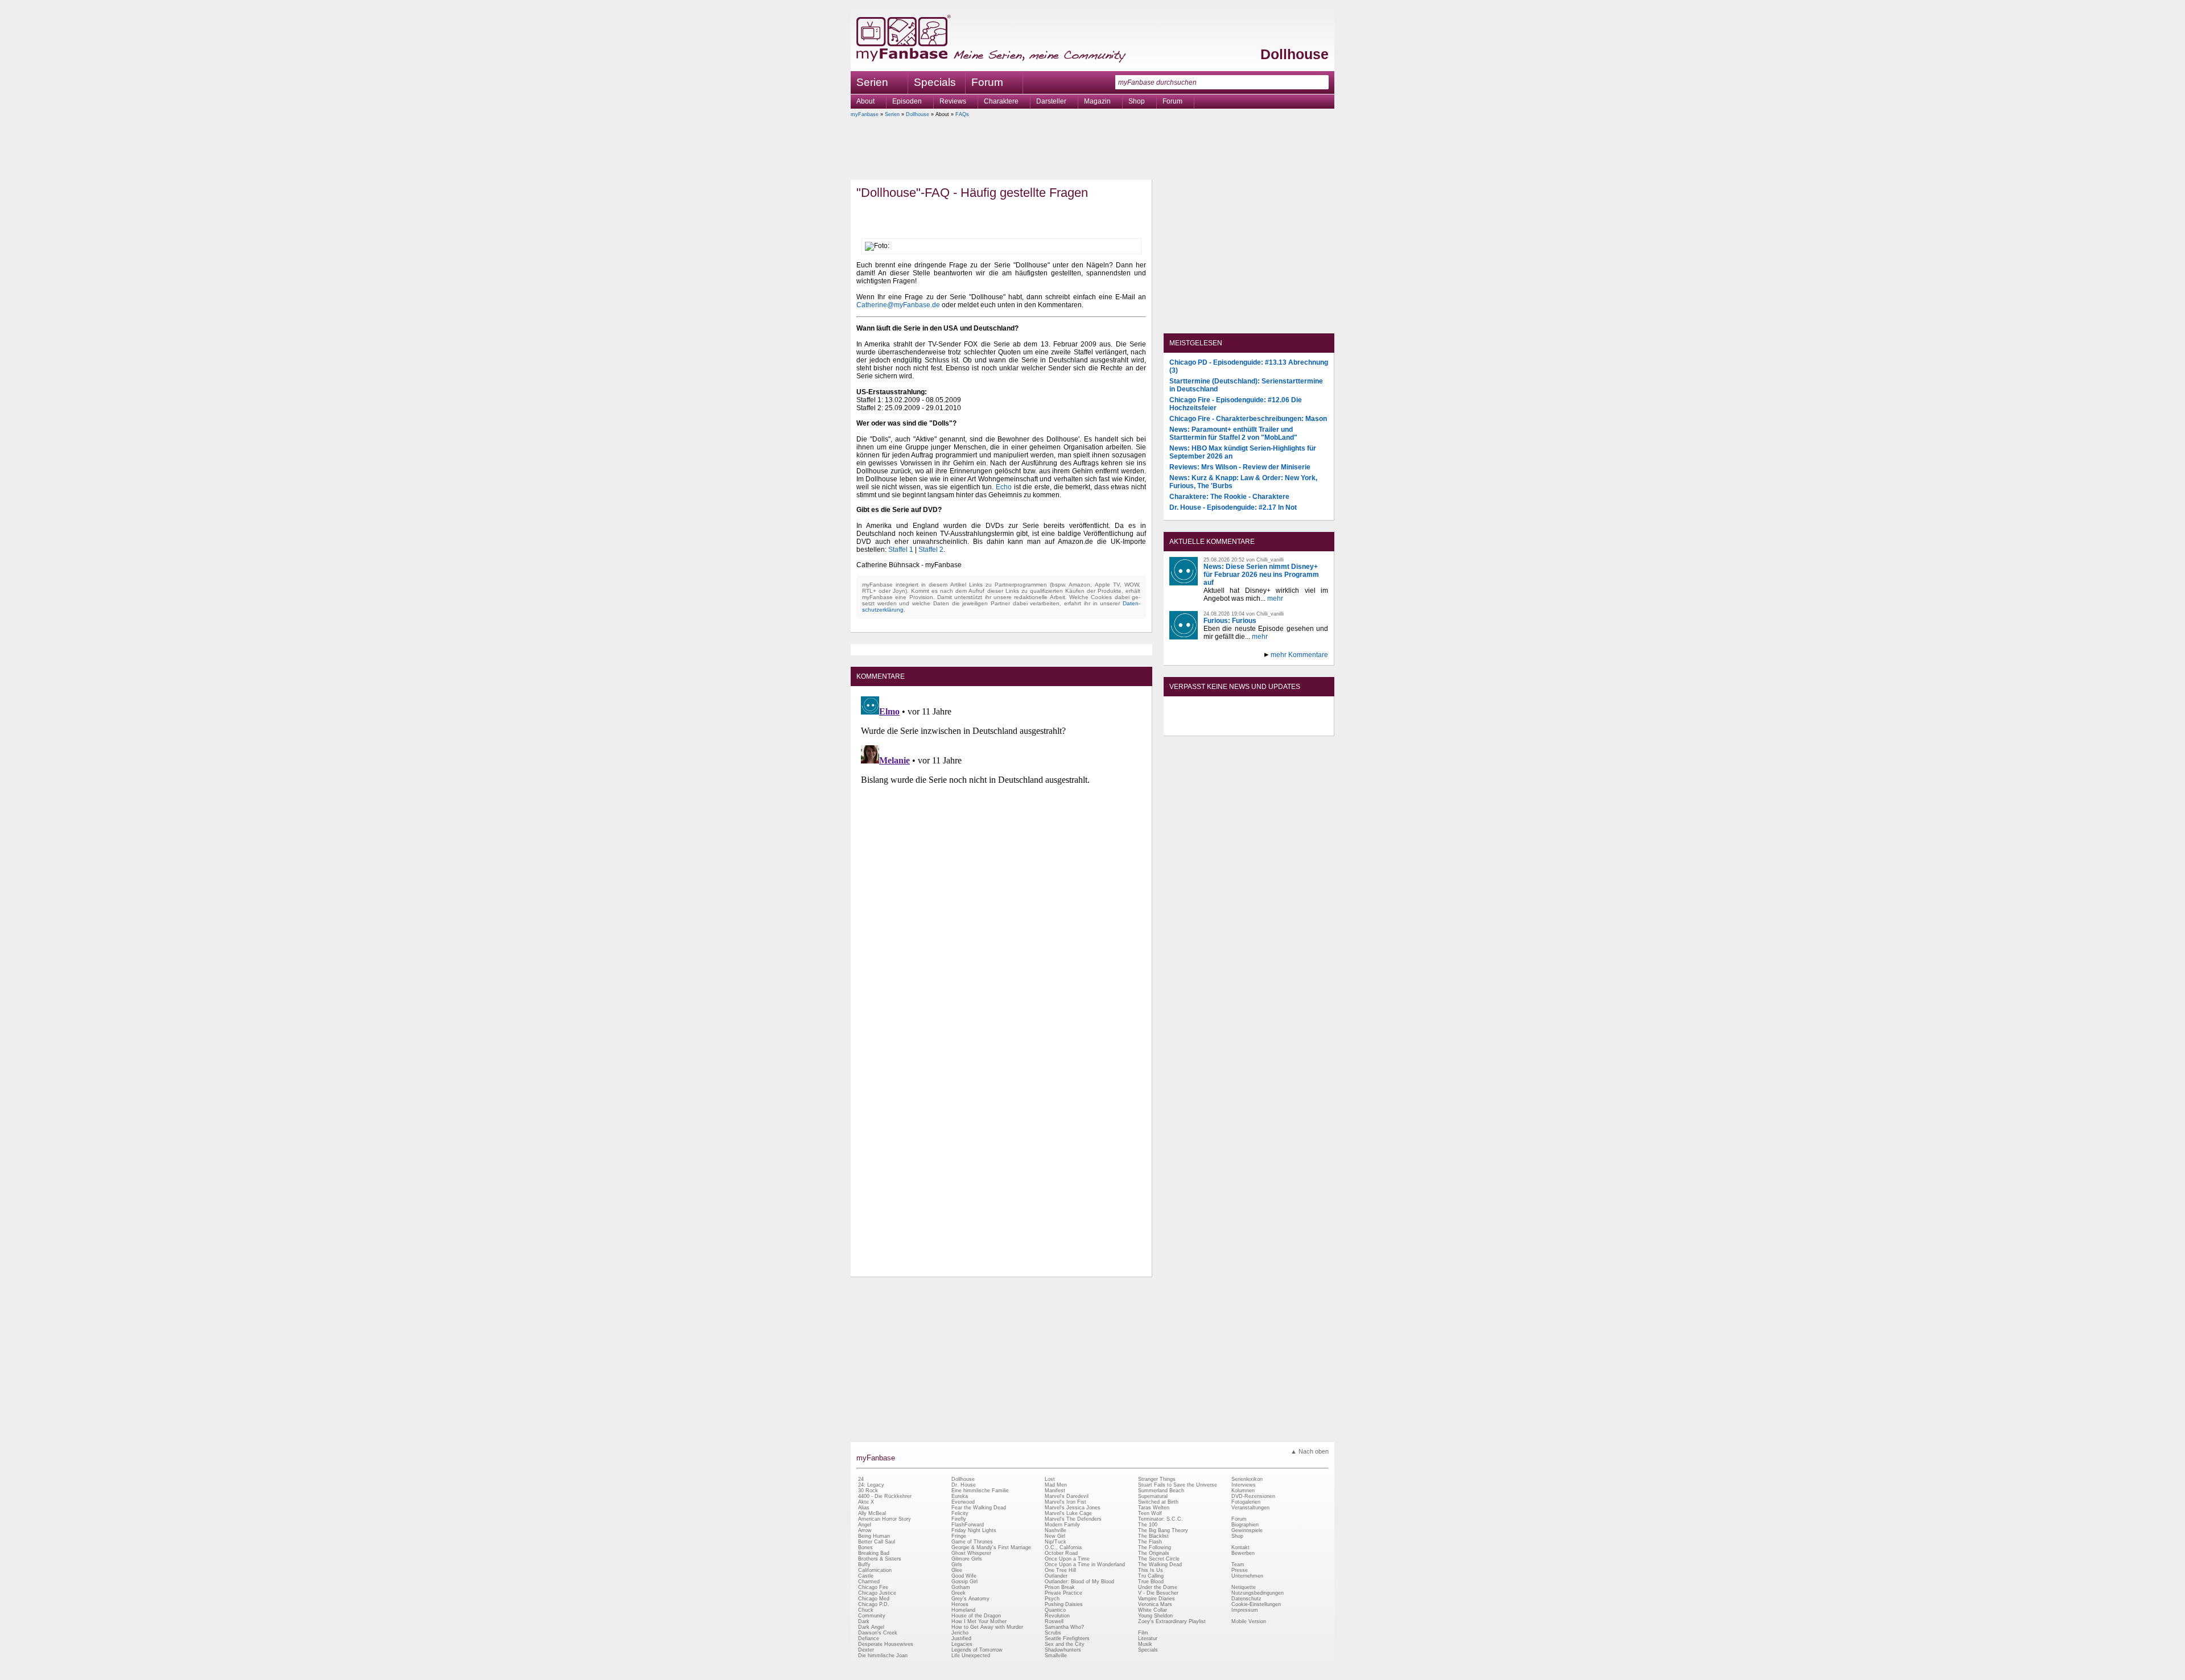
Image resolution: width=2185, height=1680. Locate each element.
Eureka (960, 1496)
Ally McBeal (872, 1513)
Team (1238, 1565)
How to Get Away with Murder (987, 1627)
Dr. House (964, 1485)
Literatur (1148, 1638)
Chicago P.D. (874, 1604)
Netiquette (1244, 1587)
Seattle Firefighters (1067, 1638)
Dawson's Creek (878, 1633)
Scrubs (1053, 1633)
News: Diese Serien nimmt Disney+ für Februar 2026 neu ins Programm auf (1261, 575)
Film (1143, 1633)
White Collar (1153, 1610)
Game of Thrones (972, 1542)
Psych (1052, 1599)
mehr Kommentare (1299, 655)
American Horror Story (885, 1519)
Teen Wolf (1150, 1513)
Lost (1050, 1479)
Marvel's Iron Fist (1065, 1502)
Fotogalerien (1246, 1502)
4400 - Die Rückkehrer (885, 1496)
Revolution (1057, 1616)
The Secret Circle (1159, 1559)
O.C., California (1063, 1547)
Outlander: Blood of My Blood (1079, 1582)
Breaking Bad (874, 1553)
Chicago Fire (873, 1587)
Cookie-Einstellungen (1256, 1604)
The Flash (1150, 1542)
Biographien (1245, 1525)
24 (861, 1479)
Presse (1240, 1570)
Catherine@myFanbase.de (898, 305)
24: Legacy (871, 1485)
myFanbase (865, 114)
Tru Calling (1151, 1576)
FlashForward (968, 1525)
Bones (865, 1547)
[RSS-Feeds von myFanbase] (1197, 726)
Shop (1237, 1536)
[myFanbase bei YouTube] (1301, 726)
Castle (866, 1576)
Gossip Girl (964, 1582)
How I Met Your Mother (979, 1621)
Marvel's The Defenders (1073, 1519)
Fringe (959, 1536)
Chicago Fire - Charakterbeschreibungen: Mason (1248, 419)
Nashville (1056, 1530)
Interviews (1244, 1485)
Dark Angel (871, 1627)
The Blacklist (1153, 1536)
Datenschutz (1246, 1599)
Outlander (1056, 1576)
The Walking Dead (1160, 1565)
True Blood (1151, 1582)
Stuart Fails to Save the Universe (1178, 1485)
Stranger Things (1157, 1479)
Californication (875, 1570)
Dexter (866, 1650)
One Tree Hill (1060, 1570)
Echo (1004, 487)
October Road (1061, 1553)
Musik (1145, 1644)
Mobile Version (1249, 1621)
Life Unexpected (971, 1656)
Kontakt (1240, 1547)
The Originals (1154, 1553)
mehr (1275, 598)
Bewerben (1243, 1553)
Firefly (959, 1519)
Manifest (1055, 1491)
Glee (957, 1570)
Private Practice (1063, 1593)
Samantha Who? (1064, 1627)
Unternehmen (1247, 1576)
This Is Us (1151, 1570)
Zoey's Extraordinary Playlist (1172, 1621)
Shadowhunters (1063, 1650)
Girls (957, 1565)
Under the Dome (1158, 1587)
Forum (987, 82)
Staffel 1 (901, 550)
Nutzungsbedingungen (1258, 1593)
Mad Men (1056, 1485)
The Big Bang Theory (1163, 1530)
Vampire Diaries (1157, 1599)
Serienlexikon (1247, 1479)
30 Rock (868, 1491)
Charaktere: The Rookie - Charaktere (1229, 497)
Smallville (1056, 1656)
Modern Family (1062, 1525)
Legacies (962, 1644)
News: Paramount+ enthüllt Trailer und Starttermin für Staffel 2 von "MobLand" (1233, 434)
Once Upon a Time (1067, 1559)
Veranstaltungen (1250, 1508)
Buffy (864, 1565)
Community (872, 1616)
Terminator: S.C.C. (1160, 1519)
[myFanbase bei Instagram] (1275, 726)
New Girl (1055, 1536)
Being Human (874, 1536)
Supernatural (1153, 1496)
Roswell (1054, 1621)
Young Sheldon (1155, 1616)
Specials (935, 82)
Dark (864, 1621)
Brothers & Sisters (880, 1559)
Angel (865, 1525)
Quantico (1055, 1610)
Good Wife (964, 1576)
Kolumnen (1243, 1491)
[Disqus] (1001, 834)
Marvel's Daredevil (1067, 1496)
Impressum (1245, 1610)
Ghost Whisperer (971, 1553)
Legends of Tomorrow (977, 1650)
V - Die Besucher (1158, 1593)
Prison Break (1060, 1587)
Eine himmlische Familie (980, 1491)
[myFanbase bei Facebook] (1223, 726)
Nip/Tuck (1056, 1542)
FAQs (962, 114)
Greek (958, 1593)
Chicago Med (874, 1599)
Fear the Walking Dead (979, 1508)
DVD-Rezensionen (1253, 1496)
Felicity (960, 1513)
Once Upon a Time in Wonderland (1085, 1565)
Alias (864, 1508)
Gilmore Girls (967, 1559)
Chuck (866, 1610)
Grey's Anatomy (970, 1599)
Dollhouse (1294, 54)
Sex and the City (1065, 1644)
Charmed (869, 1582)
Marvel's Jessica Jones (1073, 1508)
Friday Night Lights (974, 1530)
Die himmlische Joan (883, 1656)
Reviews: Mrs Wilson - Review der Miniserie (1240, 467)
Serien (892, 114)
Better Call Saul (877, 1542)
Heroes (960, 1604)
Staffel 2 (931, 550)
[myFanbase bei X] (1249, 726)
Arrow (865, 1530)
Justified (961, 1638)
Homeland (963, 1610)
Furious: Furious (1230, 621)
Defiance (869, 1638)
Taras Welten (1154, 1508)
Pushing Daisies (1064, 1604)
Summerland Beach (1161, 1491)
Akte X (866, 1502)
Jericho (960, 1633)
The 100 (1148, 1525)
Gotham (961, 1587)
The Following (1155, 1547)
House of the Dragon (976, 1616)
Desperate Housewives (886, 1644)
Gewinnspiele (1247, 1530)
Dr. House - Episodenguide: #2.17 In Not (1233, 507)
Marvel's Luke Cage (1068, 1513)
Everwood (963, 1502)
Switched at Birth (1158, 1502)
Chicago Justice (877, 1593)
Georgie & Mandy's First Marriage (991, 1547)
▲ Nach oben (1310, 1451)
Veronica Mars (1155, 1604)
